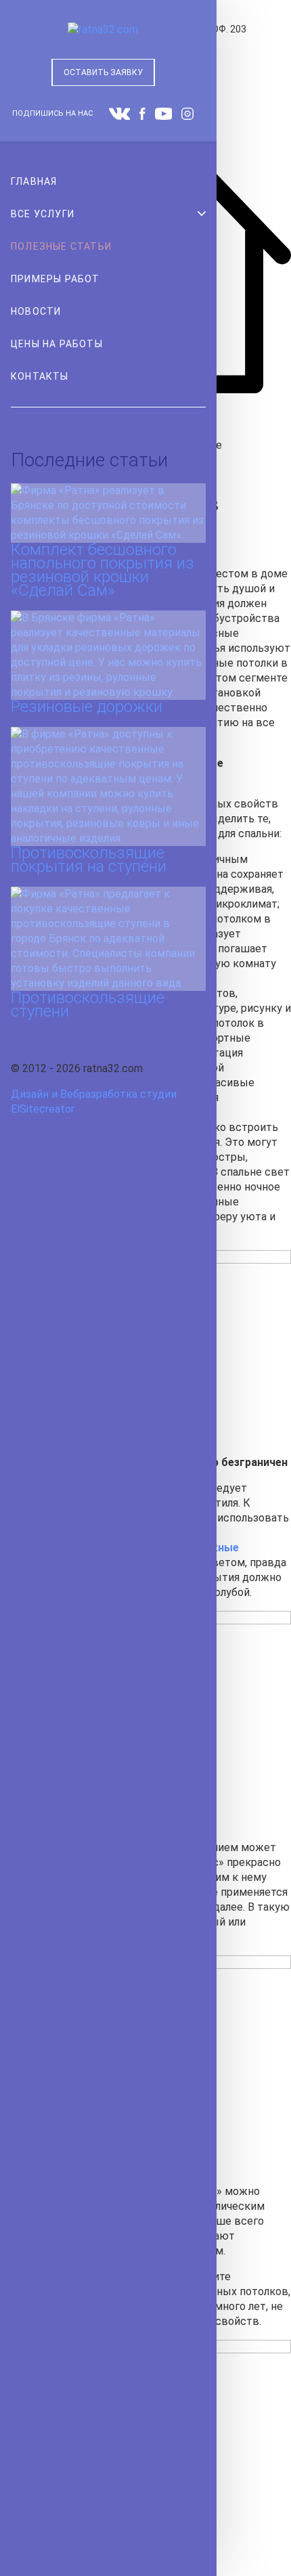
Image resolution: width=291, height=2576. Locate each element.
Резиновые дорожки (87, 707)
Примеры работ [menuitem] (55, 279)
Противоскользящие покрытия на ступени (89, 860)
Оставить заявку (103, 72)
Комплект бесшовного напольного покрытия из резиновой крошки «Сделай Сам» (103, 570)
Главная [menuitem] (34, 181)
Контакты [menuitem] (40, 376)
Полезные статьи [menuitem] (61, 246)
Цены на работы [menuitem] (57, 344)
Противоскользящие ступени (88, 1004)
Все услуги (43, 214)
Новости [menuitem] (36, 311)
